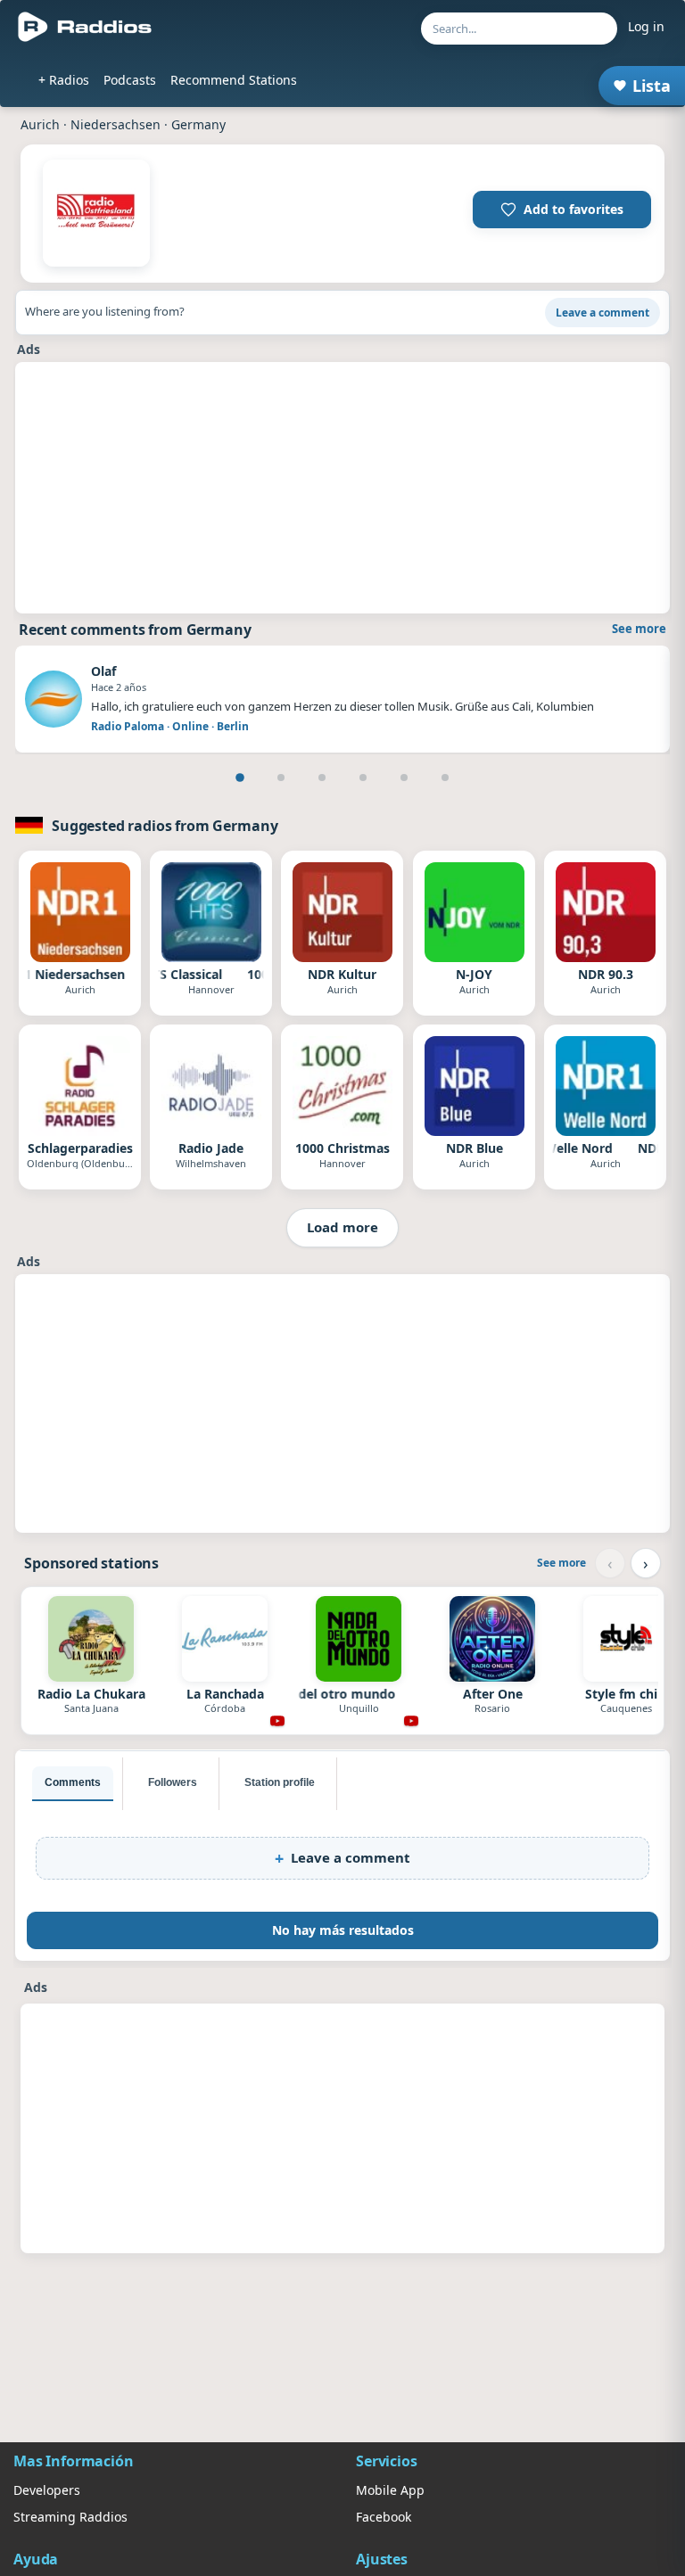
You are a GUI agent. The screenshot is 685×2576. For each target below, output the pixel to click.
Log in (646, 26)
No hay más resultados (343, 1930)
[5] (404, 778)
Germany (198, 124)
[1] (240, 778)
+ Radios (64, 80)
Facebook (384, 2517)
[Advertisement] (342, 488)
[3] (322, 778)
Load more (342, 1227)
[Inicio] (85, 27)
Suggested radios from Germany (165, 826)
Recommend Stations (234, 80)
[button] (562, 210)
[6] (445, 778)
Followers (173, 1782)
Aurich (40, 124)
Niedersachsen (116, 124)
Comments (73, 1782)
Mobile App (390, 2490)
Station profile (280, 1782)
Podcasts (130, 80)
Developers (47, 2490)
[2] (281, 778)
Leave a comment (602, 313)
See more (639, 629)
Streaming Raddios (70, 2517)
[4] (363, 778)
